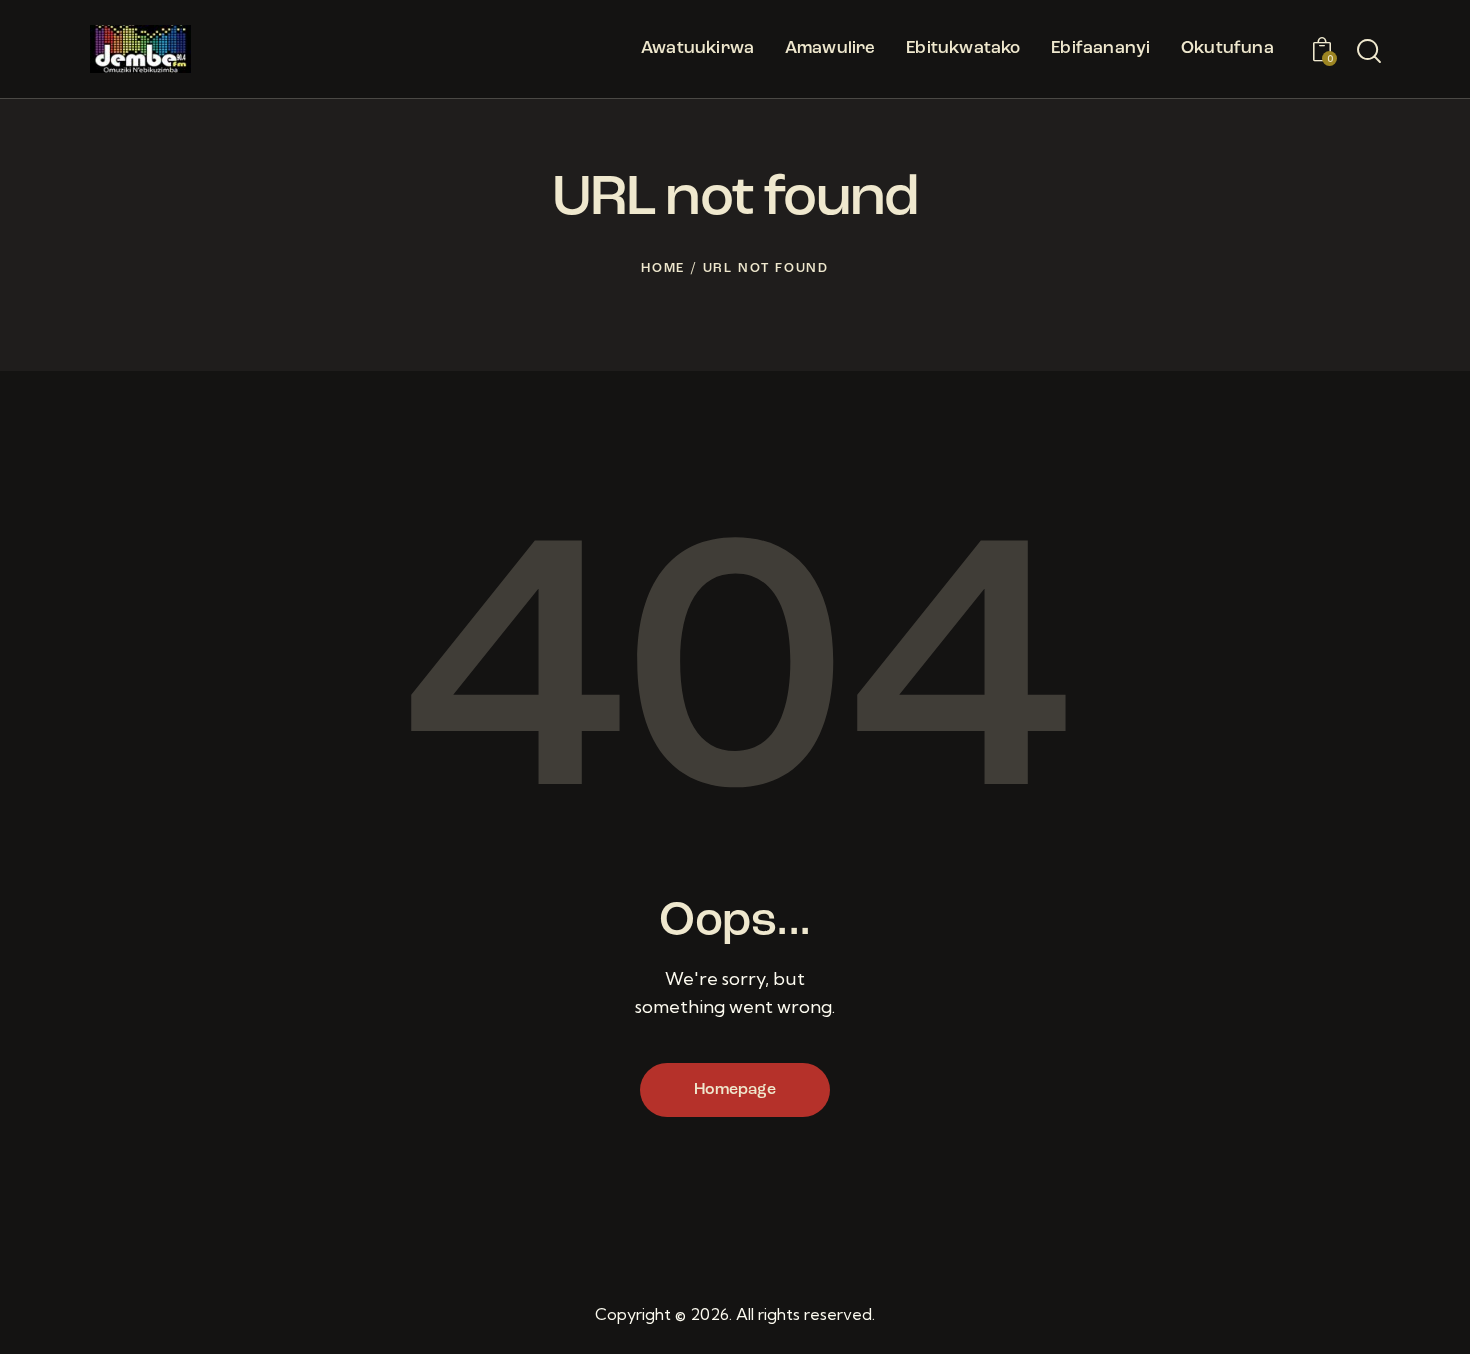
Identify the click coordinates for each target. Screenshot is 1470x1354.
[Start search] (1369, 52)
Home (663, 268)
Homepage (735, 1090)
